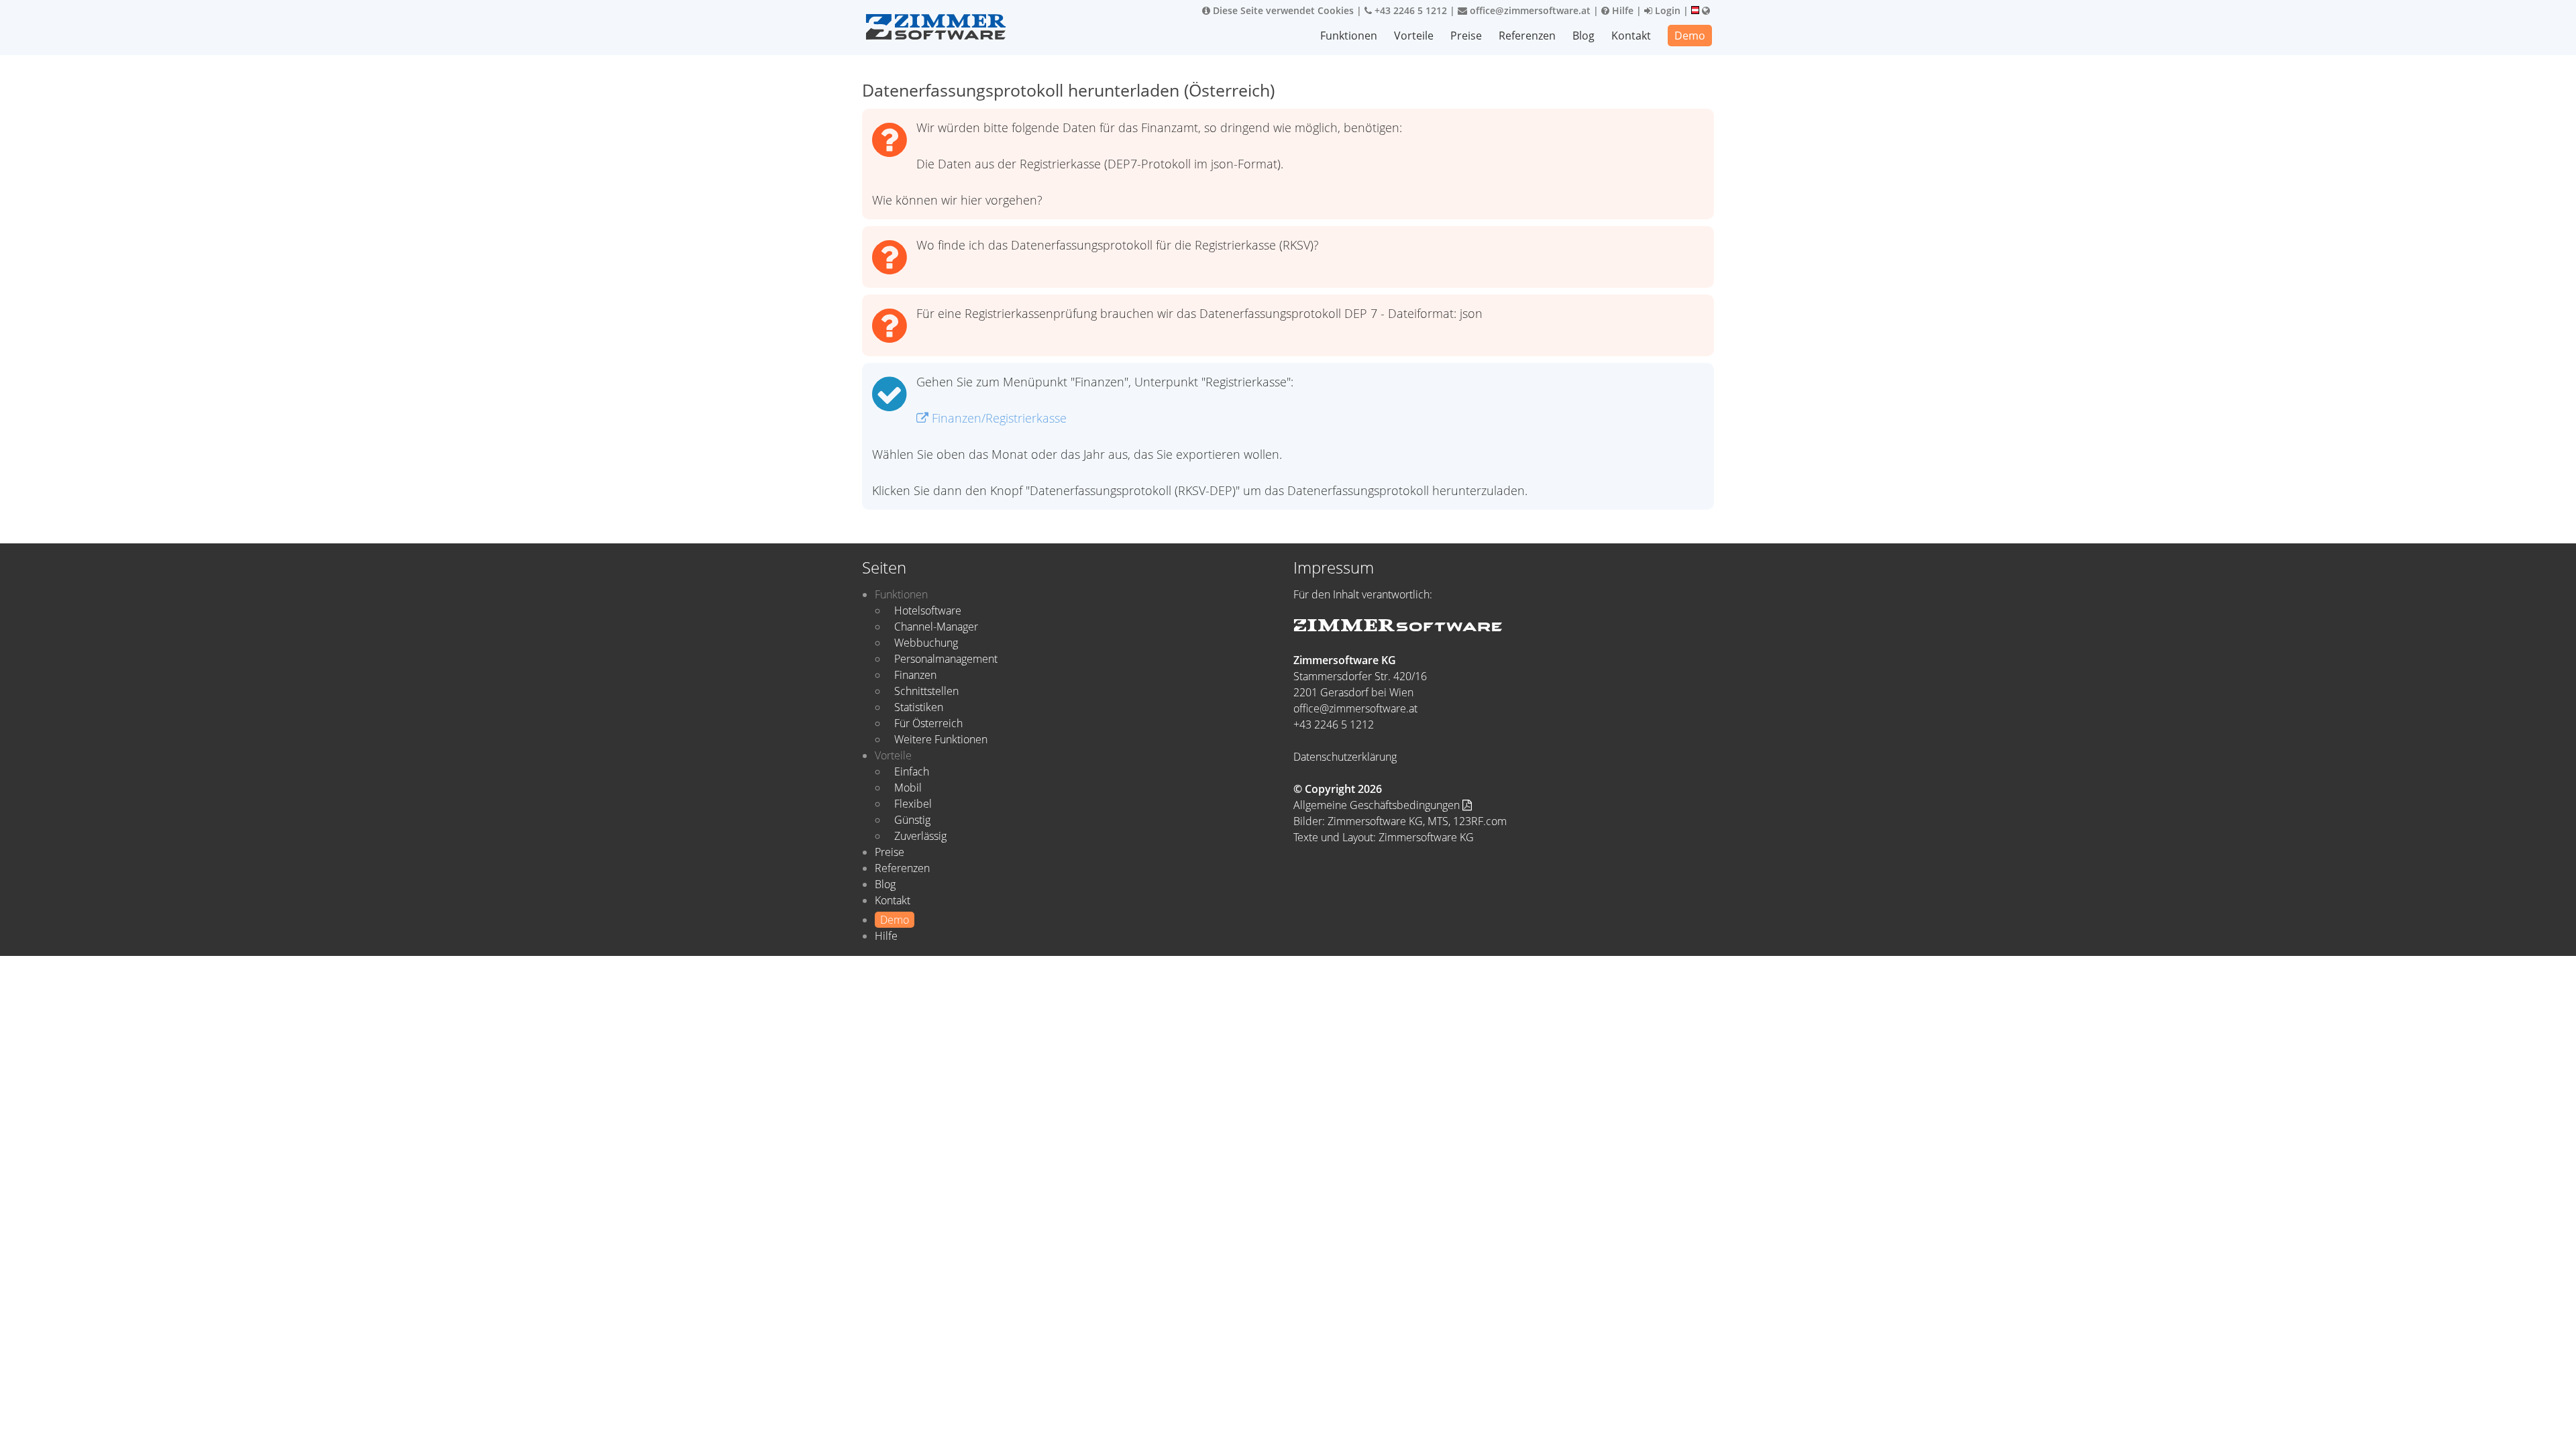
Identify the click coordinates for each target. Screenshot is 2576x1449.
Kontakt (1631, 36)
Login (1666, 10)
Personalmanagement (946, 659)
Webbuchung (926, 643)
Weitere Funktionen (941, 739)
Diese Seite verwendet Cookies (1282, 10)
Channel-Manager (936, 627)
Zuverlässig (920, 836)
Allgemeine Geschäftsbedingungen (1378, 805)
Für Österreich (928, 723)
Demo (1690, 36)
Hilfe (1621, 10)
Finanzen (915, 675)
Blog (1584, 36)
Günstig (912, 820)
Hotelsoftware (928, 610)
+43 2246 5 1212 (1409, 10)
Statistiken (919, 707)
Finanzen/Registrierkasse (998, 418)
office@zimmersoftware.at (1529, 10)
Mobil (908, 788)
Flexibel (913, 804)
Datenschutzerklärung (1345, 757)
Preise (1466, 36)
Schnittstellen (926, 691)
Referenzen (1527, 36)
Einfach (912, 771)
